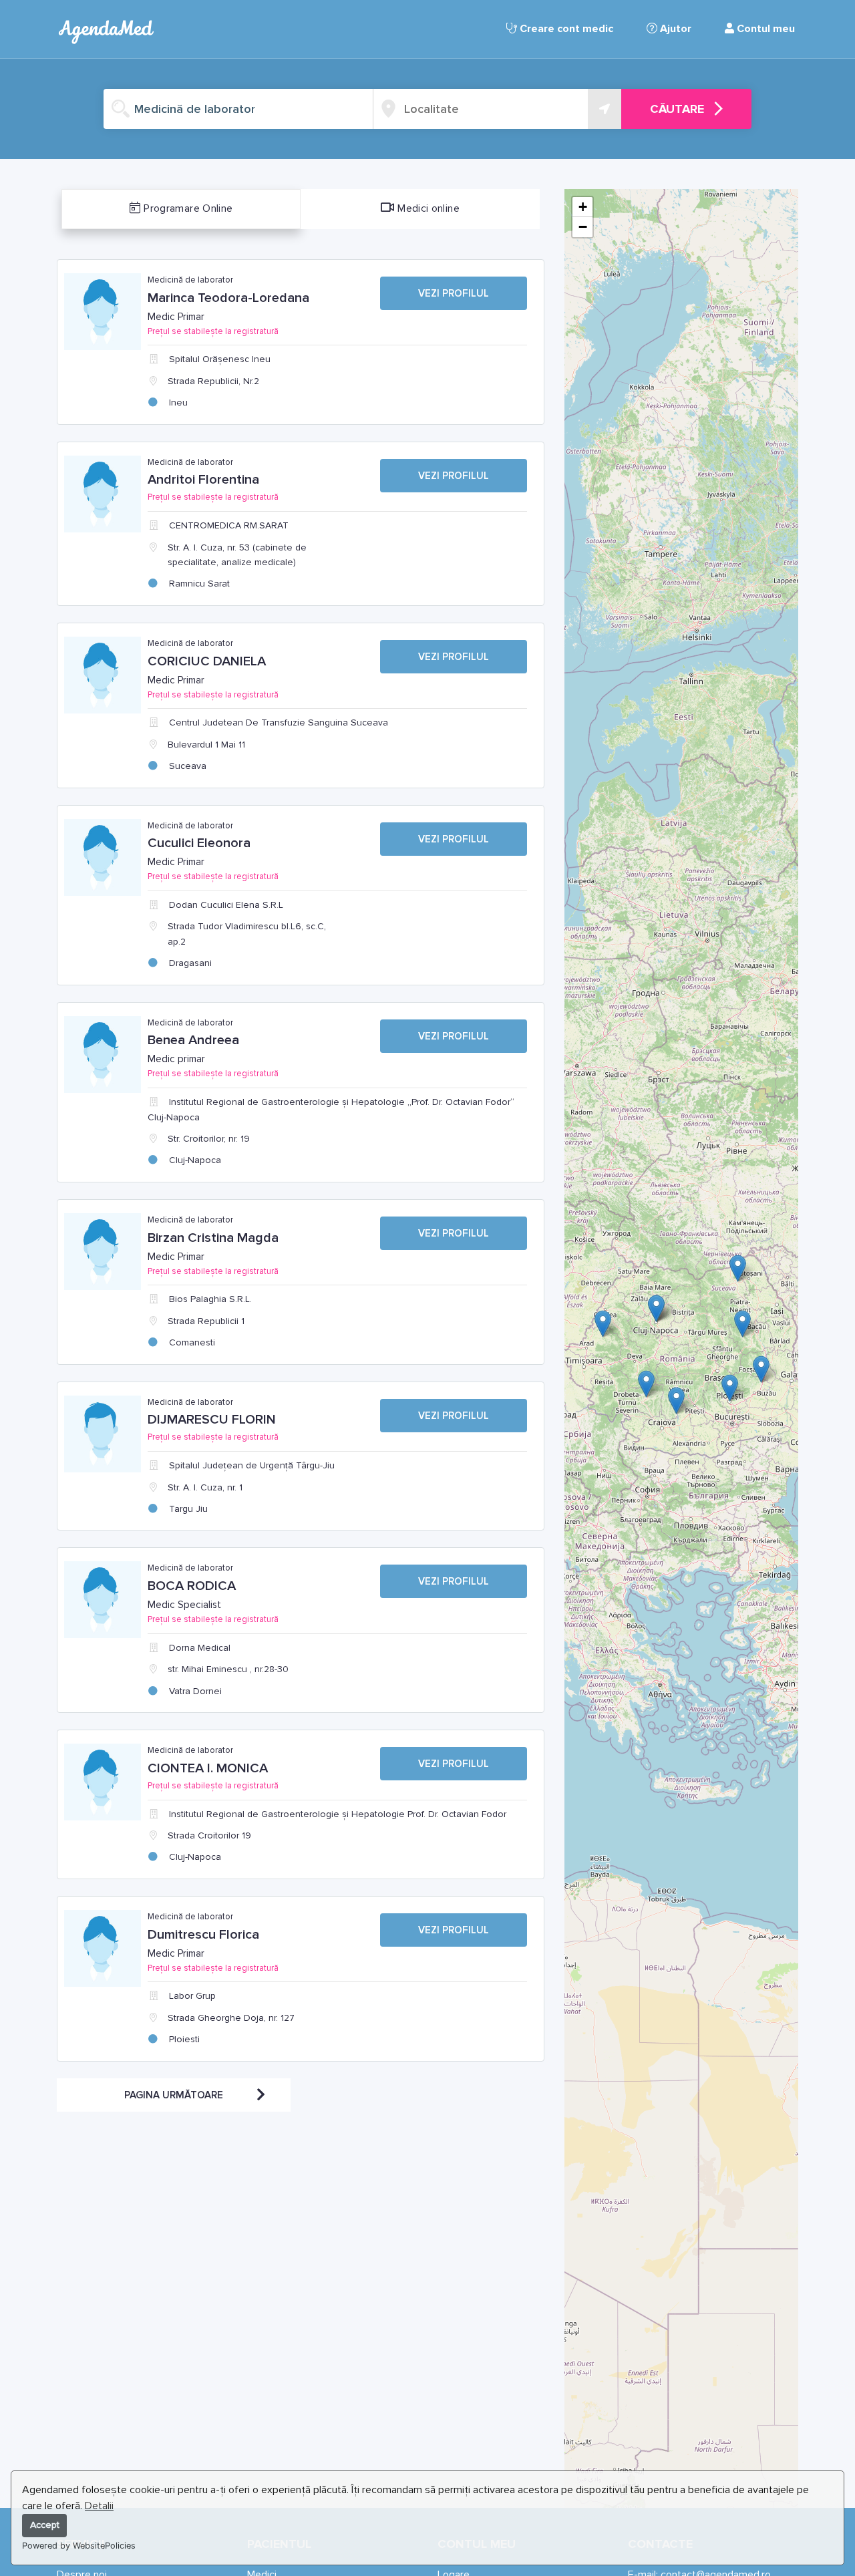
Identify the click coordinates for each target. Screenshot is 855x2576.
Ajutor (674, 29)
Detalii (99, 2506)
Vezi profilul (454, 293)
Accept (45, 2525)
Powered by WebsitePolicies (79, 2546)
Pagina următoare (174, 2095)
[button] (730, 1388)
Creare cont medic (565, 29)
